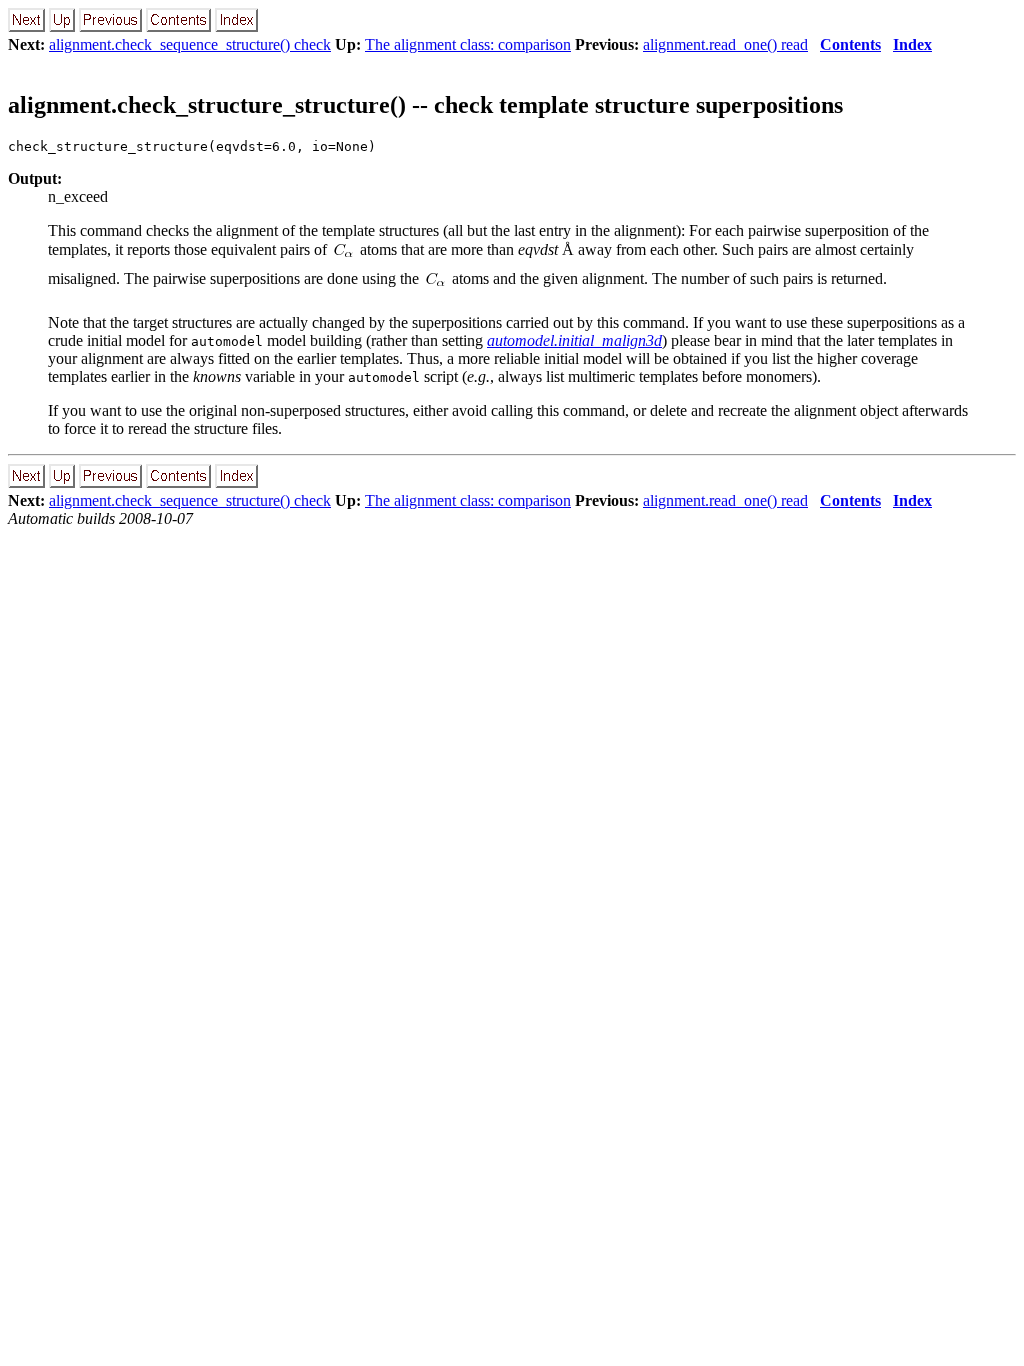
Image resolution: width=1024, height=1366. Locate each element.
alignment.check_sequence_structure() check (190, 44)
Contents (850, 44)
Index (912, 44)
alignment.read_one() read (725, 44)
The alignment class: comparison (468, 44)
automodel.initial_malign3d (574, 340)
